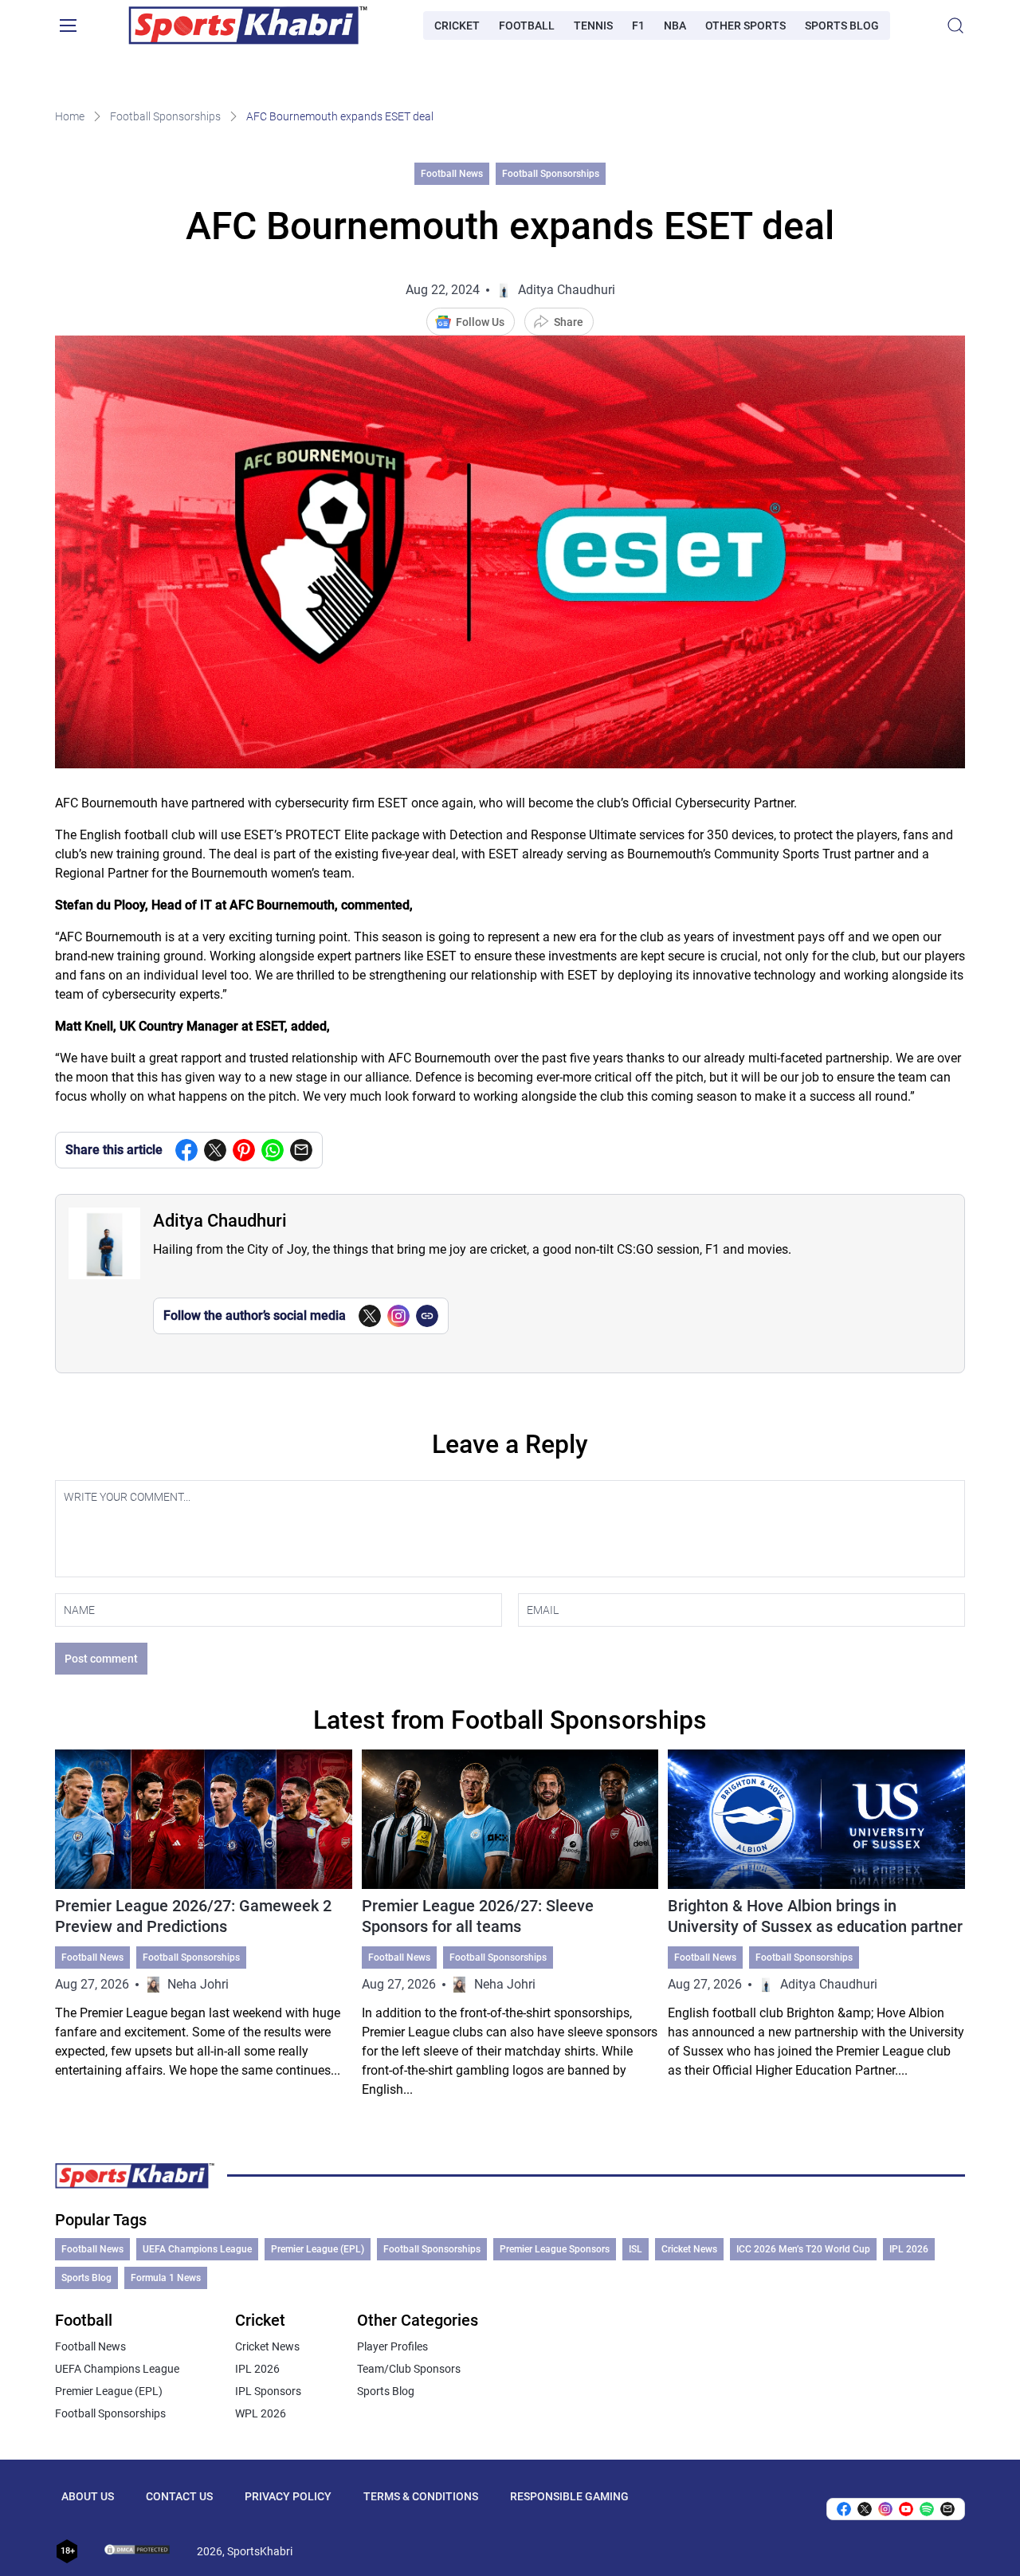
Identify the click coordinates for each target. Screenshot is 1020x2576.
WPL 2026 (261, 2413)
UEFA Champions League (197, 2249)
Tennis (593, 26)
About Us (88, 2496)
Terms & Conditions (421, 2496)
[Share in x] (865, 2509)
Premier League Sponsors (555, 2249)
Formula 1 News (166, 2278)
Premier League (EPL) (318, 2249)
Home (70, 116)
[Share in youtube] (906, 2509)
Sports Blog (842, 26)
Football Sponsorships (165, 116)
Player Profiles (392, 2346)
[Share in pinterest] (244, 1150)
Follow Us (480, 322)
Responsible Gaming (569, 2496)
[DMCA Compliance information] (138, 2551)
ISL (636, 2249)
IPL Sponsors (268, 2391)
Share (569, 322)
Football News (452, 174)
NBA (675, 26)
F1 (638, 26)
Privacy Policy (288, 2496)
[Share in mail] (301, 1150)
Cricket (457, 26)
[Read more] (204, 1924)
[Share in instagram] (885, 2509)
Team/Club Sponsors (409, 2369)
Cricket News (689, 2249)
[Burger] (68, 26)
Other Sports (745, 26)
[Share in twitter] (215, 1150)
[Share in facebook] (186, 1150)
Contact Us (179, 2496)
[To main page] (248, 26)
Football (527, 26)
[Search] (955, 26)
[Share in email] (947, 2509)
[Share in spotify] (927, 2509)
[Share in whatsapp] (273, 1150)
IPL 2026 (909, 2249)
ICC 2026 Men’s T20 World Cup (803, 2249)
